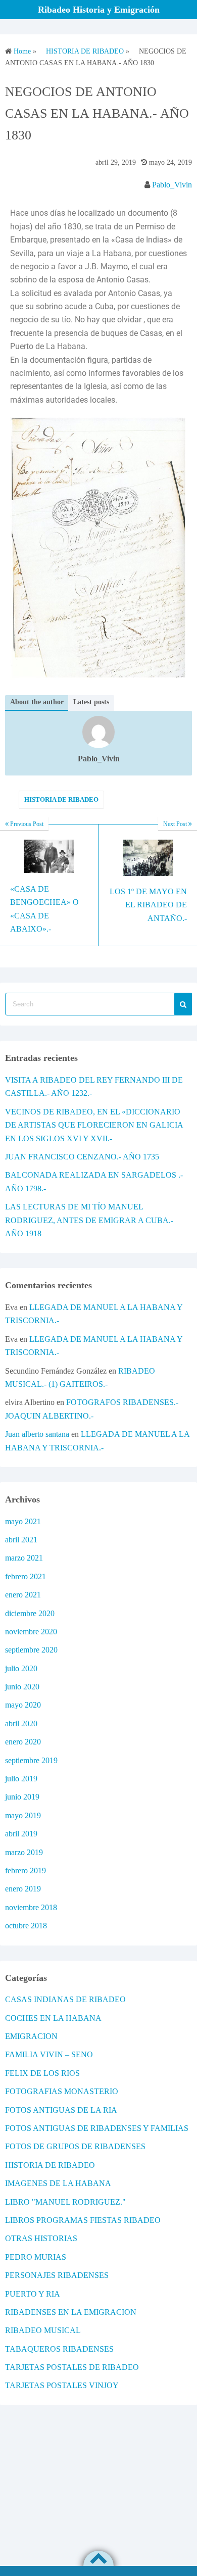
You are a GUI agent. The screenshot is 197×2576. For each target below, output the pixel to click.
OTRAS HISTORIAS (41, 2238)
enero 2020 (23, 1742)
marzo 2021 (24, 1558)
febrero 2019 (26, 1870)
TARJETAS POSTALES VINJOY (62, 2385)
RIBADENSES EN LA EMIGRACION (71, 2312)
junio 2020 (22, 1687)
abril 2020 (21, 1723)
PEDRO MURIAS (36, 2257)
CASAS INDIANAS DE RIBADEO (65, 1999)
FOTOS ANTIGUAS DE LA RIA (61, 2110)
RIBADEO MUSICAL (43, 2330)
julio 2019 (21, 1779)
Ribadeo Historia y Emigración (99, 10)
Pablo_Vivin (172, 185)
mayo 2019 (23, 1815)
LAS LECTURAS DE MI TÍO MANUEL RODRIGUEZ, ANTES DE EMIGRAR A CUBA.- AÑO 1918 (89, 1220)
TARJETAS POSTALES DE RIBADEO (72, 2367)
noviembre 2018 (31, 1907)
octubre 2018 (26, 1926)
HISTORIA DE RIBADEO (61, 799)
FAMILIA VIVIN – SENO (49, 2054)
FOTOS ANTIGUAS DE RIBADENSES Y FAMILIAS (97, 2128)
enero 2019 (23, 1889)
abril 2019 (21, 1834)
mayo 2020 (23, 1705)
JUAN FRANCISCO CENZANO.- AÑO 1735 (82, 1157)
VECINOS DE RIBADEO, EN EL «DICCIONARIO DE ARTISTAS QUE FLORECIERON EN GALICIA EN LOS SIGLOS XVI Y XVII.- (94, 1125)
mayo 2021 (23, 1521)
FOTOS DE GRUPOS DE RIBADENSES (75, 2146)
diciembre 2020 (30, 1613)
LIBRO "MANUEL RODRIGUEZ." (65, 2202)
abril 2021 (21, 1540)
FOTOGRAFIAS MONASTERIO (62, 2091)
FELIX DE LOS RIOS (42, 2073)
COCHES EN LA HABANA (53, 2018)
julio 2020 (21, 1668)
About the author (37, 702)
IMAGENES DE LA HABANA (58, 2183)
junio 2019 (22, 1797)
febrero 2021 (26, 1576)
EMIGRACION (31, 2036)
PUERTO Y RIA (33, 2294)
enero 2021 (23, 1595)
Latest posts (91, 702)
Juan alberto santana (37, 1434)
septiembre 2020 (31, 1650)
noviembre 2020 (31, 1632)
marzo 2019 (24, 1852)
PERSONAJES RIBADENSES (57, 2275)
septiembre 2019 (31, 1760)
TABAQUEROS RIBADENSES (59, 2349)
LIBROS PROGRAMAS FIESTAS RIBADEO (83, 2220)
